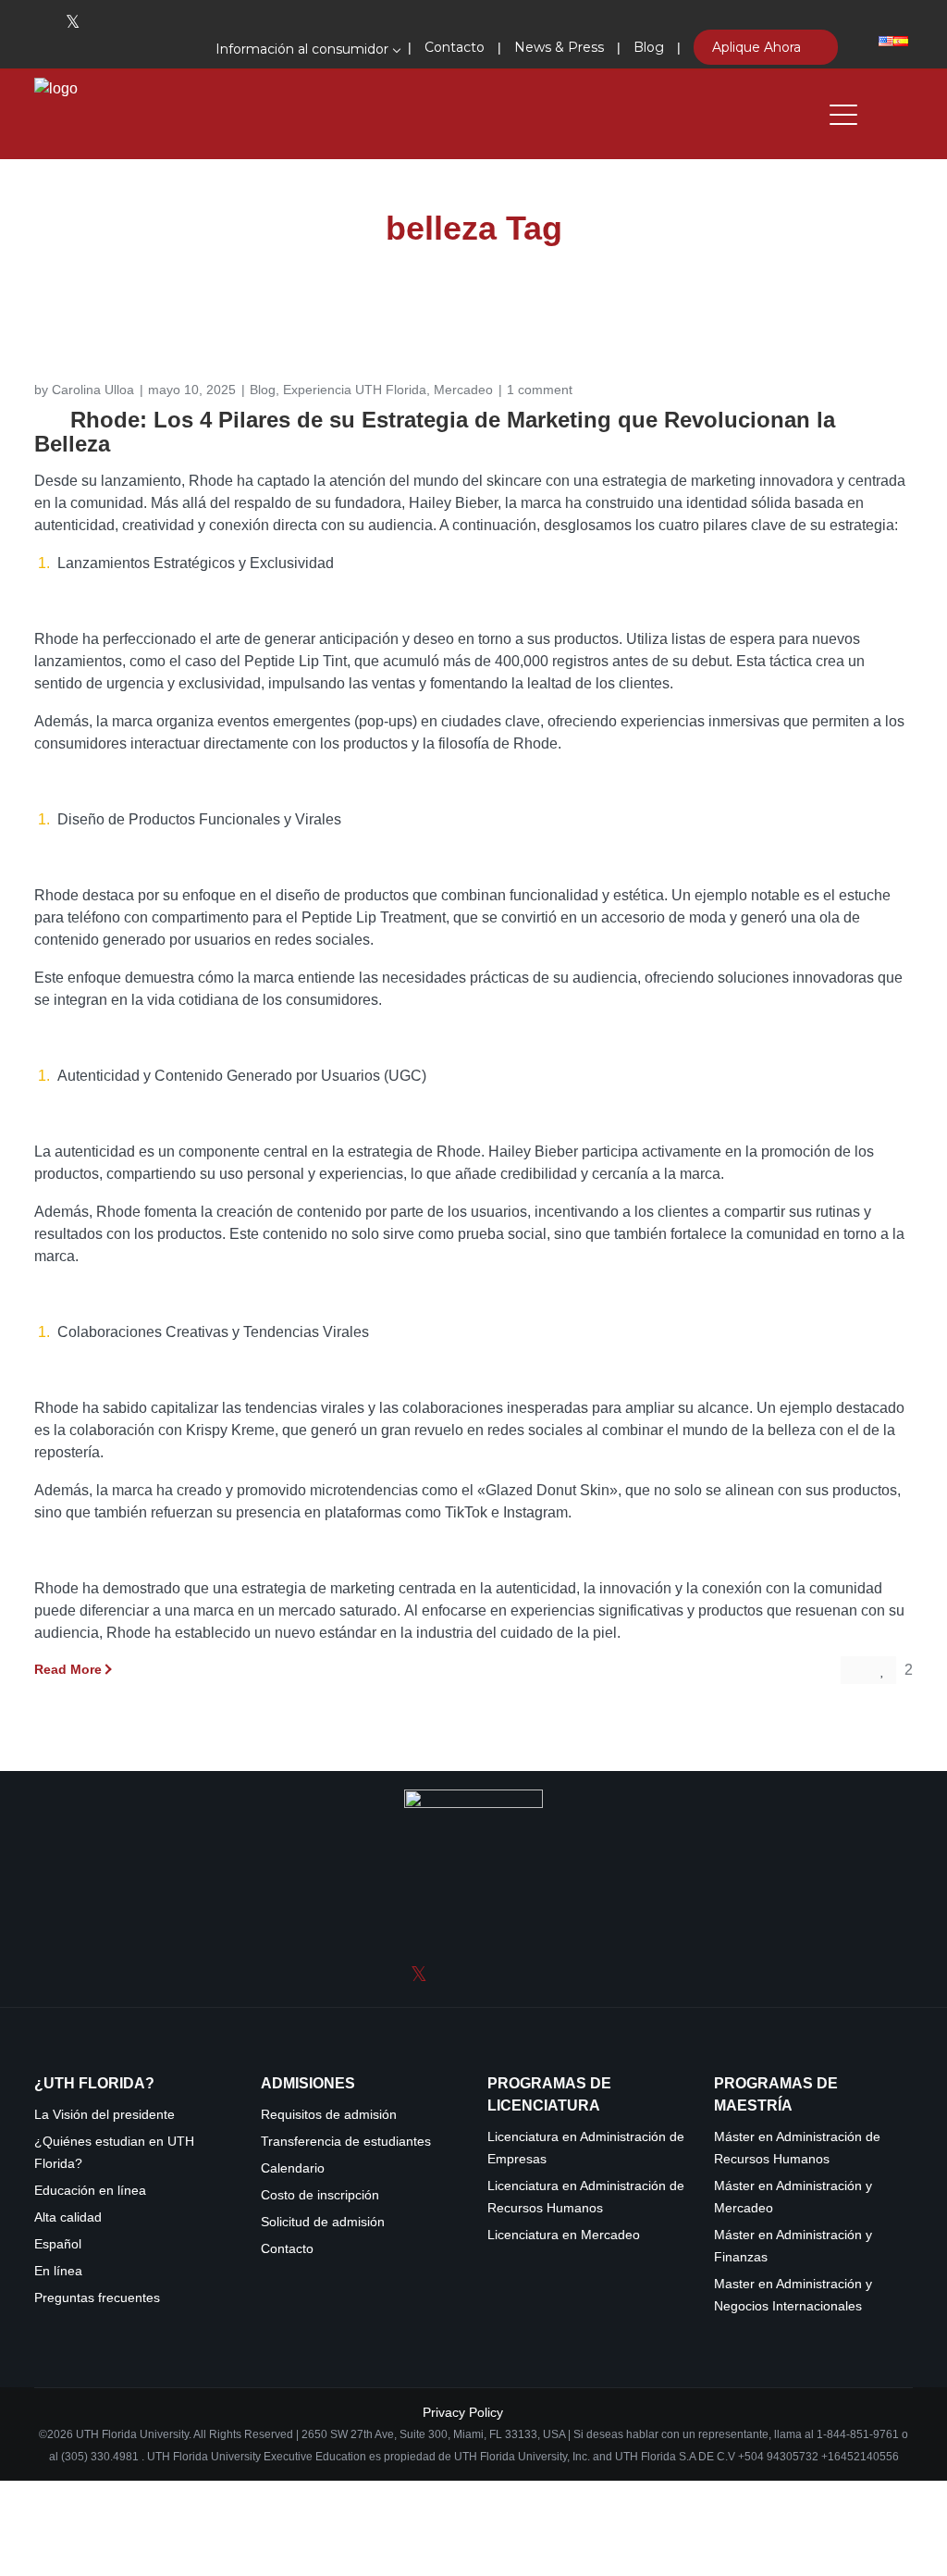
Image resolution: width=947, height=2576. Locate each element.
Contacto (287, 2249)
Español (58, 2244)
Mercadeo (463, 390)
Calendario (293, 2168)
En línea (58, 2271)
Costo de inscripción (320, 2195)
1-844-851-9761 (859, 2434)
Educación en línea (90, 2191)
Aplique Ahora (758, 47)
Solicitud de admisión (323, 2222)
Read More (68, 1669)
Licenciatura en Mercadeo (564, 2235)
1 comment (540, 390)
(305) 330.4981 (100, 2457)
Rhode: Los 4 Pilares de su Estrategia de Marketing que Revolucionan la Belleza (435, 432)
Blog (263, 390)
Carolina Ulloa (93, 390)
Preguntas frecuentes (97, 2298)
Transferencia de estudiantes (346, 2142)
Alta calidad (68, 2217)
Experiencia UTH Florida (355, 390)
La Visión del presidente (105, 2115)
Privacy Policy (463, 2412)
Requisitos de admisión (329, 2115)
